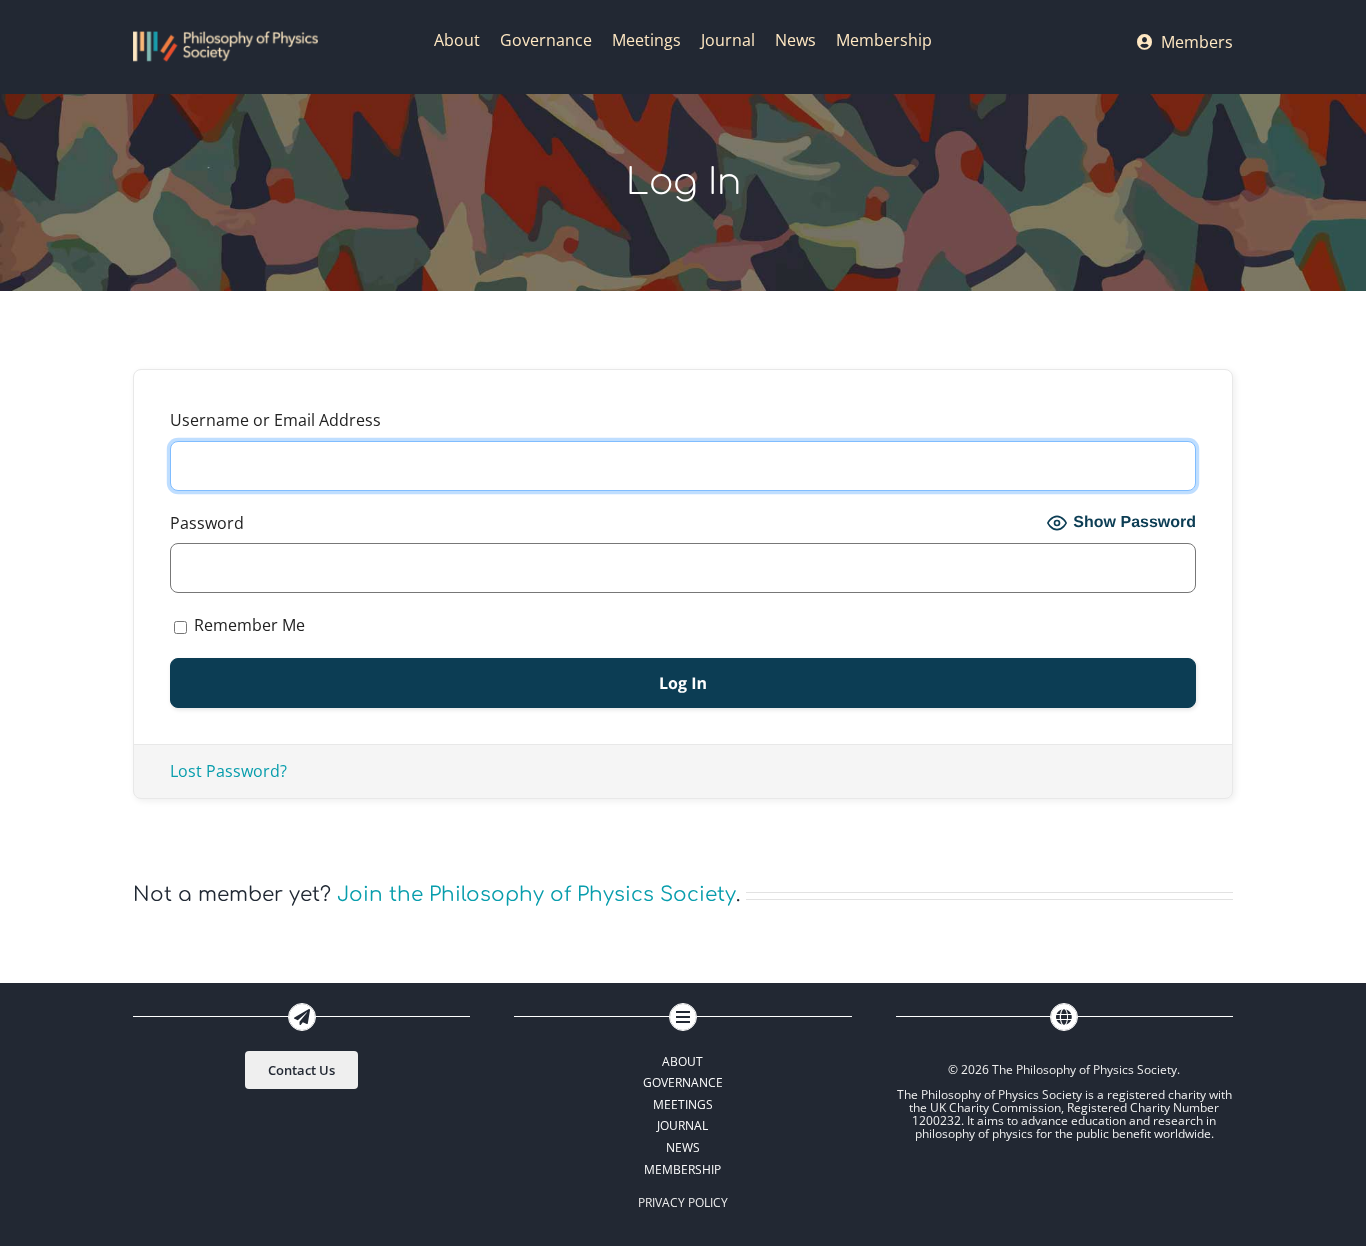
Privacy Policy (683, 1202)
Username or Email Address (275, 420)
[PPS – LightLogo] (225, 38)
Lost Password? (228, 771)
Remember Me (247, 625)
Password (207, 523)
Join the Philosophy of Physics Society (536, 894)
